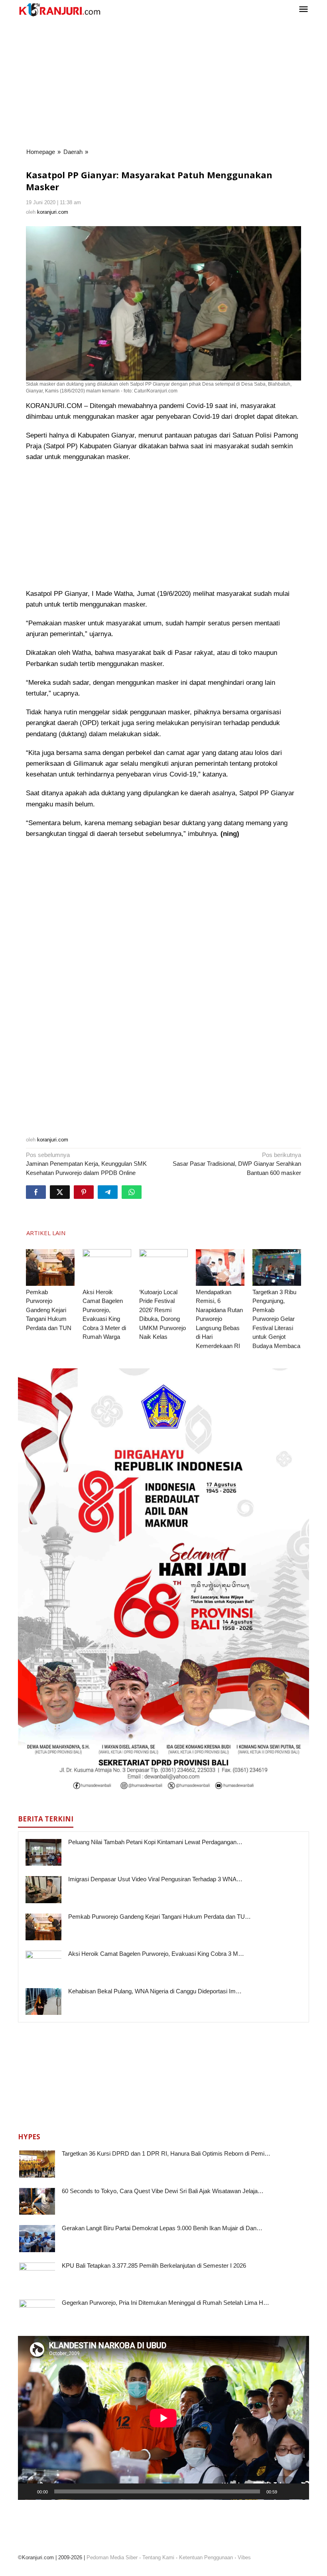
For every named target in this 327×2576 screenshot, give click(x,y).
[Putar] (28, 2491)
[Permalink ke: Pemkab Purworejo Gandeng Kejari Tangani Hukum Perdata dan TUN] (50, 1267)
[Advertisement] (163, 83)
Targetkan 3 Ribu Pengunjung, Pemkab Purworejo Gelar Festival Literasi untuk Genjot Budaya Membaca (276, 1319)
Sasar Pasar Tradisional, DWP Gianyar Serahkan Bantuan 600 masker (237, 1164)
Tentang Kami (158, 2557)
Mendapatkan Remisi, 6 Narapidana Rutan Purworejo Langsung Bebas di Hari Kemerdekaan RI (219, 1319)
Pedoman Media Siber (112, 2557)
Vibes (244, 2557)
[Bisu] (286, 2491)
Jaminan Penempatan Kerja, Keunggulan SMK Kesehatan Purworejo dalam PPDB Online (86, 1164)
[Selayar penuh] (299, 2491)
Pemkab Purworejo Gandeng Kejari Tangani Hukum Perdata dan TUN (49, 1310)
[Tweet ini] (60, 1192)
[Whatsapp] (132, 1192)
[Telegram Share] (108, 1192)
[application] (163, 2418)
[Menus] (303, 10)
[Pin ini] (84, 1192)
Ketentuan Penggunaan (206, 2557)
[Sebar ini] (36, 1192)
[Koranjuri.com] (59, 10)
